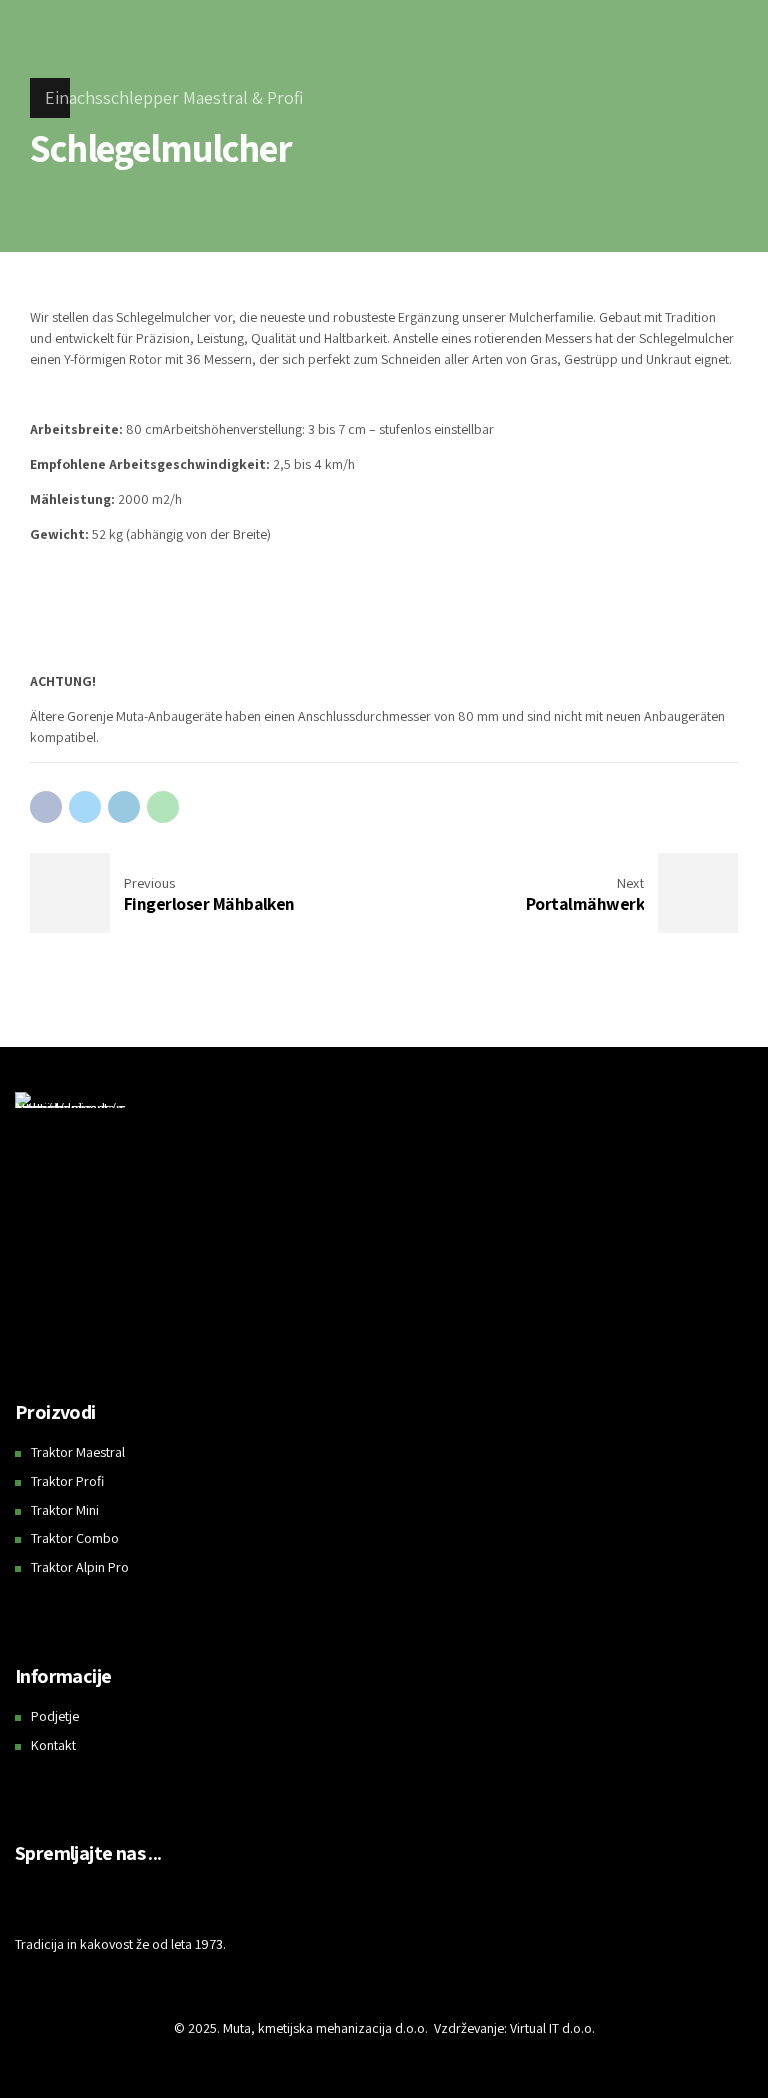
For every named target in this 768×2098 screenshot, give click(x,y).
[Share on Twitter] (85, 807)
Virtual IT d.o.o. (552, 2028)
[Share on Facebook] (46, 807)
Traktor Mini (65, 1510)
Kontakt (53, 1745)
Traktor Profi (67, 1481)
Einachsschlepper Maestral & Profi (174, 97)
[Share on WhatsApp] (163, 807)
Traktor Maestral (78, 1452)
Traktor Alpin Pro (80, 1567)
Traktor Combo (75, 1538)
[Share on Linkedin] (124, 807)
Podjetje (55, 1716)
